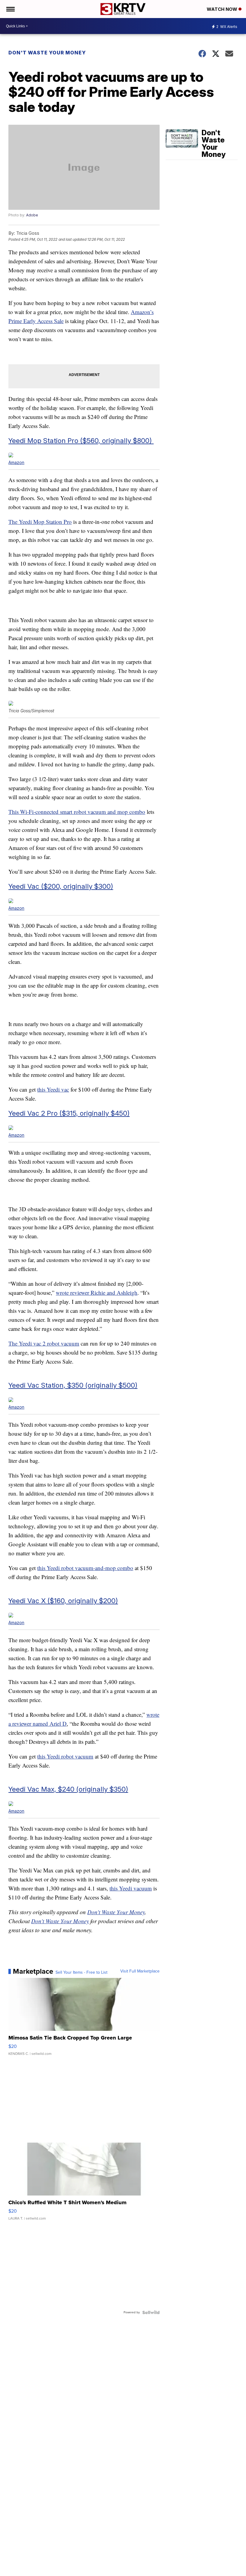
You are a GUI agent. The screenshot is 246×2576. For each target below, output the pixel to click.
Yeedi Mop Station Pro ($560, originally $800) (81, 440)
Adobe (32, 215)
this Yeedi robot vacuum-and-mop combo (85, 1568)
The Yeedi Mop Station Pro (40, 522)
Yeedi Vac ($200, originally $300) (61, 886)
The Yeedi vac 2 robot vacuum (44, 1343)
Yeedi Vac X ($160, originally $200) (63, 1601)
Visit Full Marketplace (140, 1971)
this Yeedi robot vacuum (65, 1756)
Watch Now (223, 9)
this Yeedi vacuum (131, 1888)
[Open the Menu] (10, 9)
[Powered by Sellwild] (151, 2312)
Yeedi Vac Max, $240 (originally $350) (68, 1789)
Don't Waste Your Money (47, 53)
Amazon (16, 462)
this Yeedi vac (53, 1089)
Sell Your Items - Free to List (81, 1972)
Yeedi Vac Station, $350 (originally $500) (73, 1385)
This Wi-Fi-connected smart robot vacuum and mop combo (77, 812)
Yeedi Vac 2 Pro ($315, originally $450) (69, 1113)
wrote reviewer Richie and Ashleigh (97, 1293)
